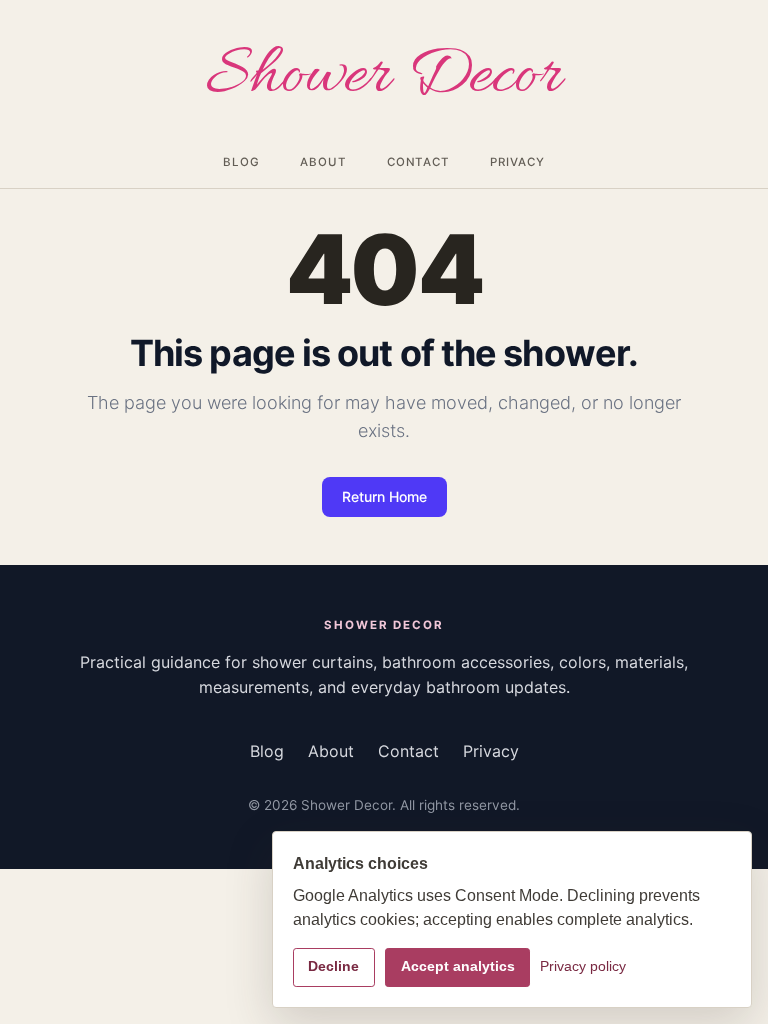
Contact (418, 162)
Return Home (384, 496)
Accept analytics (458, 966)
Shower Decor (384, 77)
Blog (241, 162)
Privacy (517, 162)
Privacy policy (583, 966)
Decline (333, 966)
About (323, 162)
